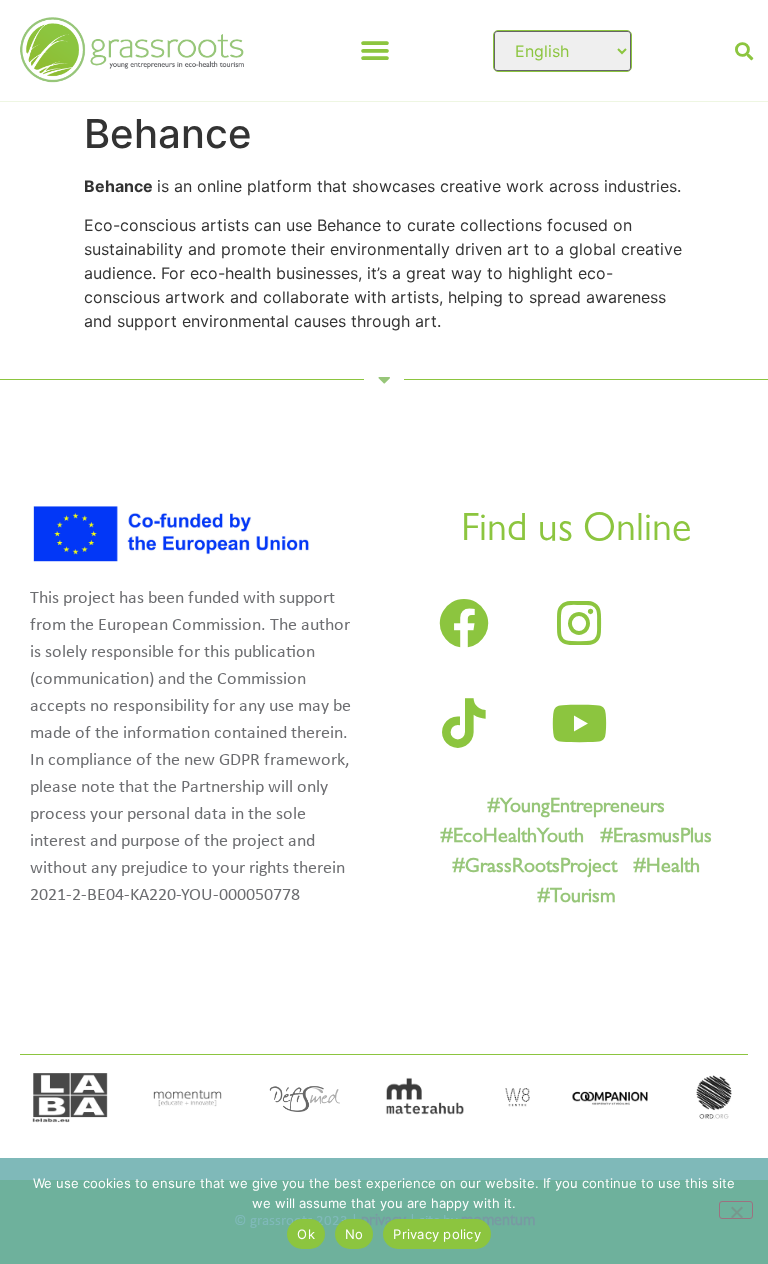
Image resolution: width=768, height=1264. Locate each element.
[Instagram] (579, 623)
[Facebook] (464, 623)
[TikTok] (464, 723)
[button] (375, 50)
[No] (736, 1210)
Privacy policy (437, 1234)
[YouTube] (579, 723)
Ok (306, 1234)
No (354, 1234)
